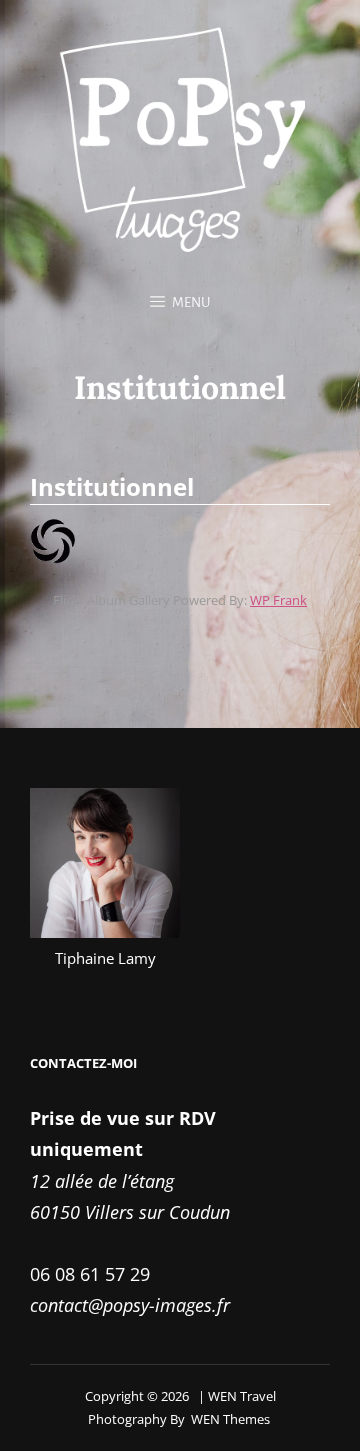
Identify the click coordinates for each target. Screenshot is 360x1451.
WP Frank (278, 600)
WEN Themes (230, 1419)
